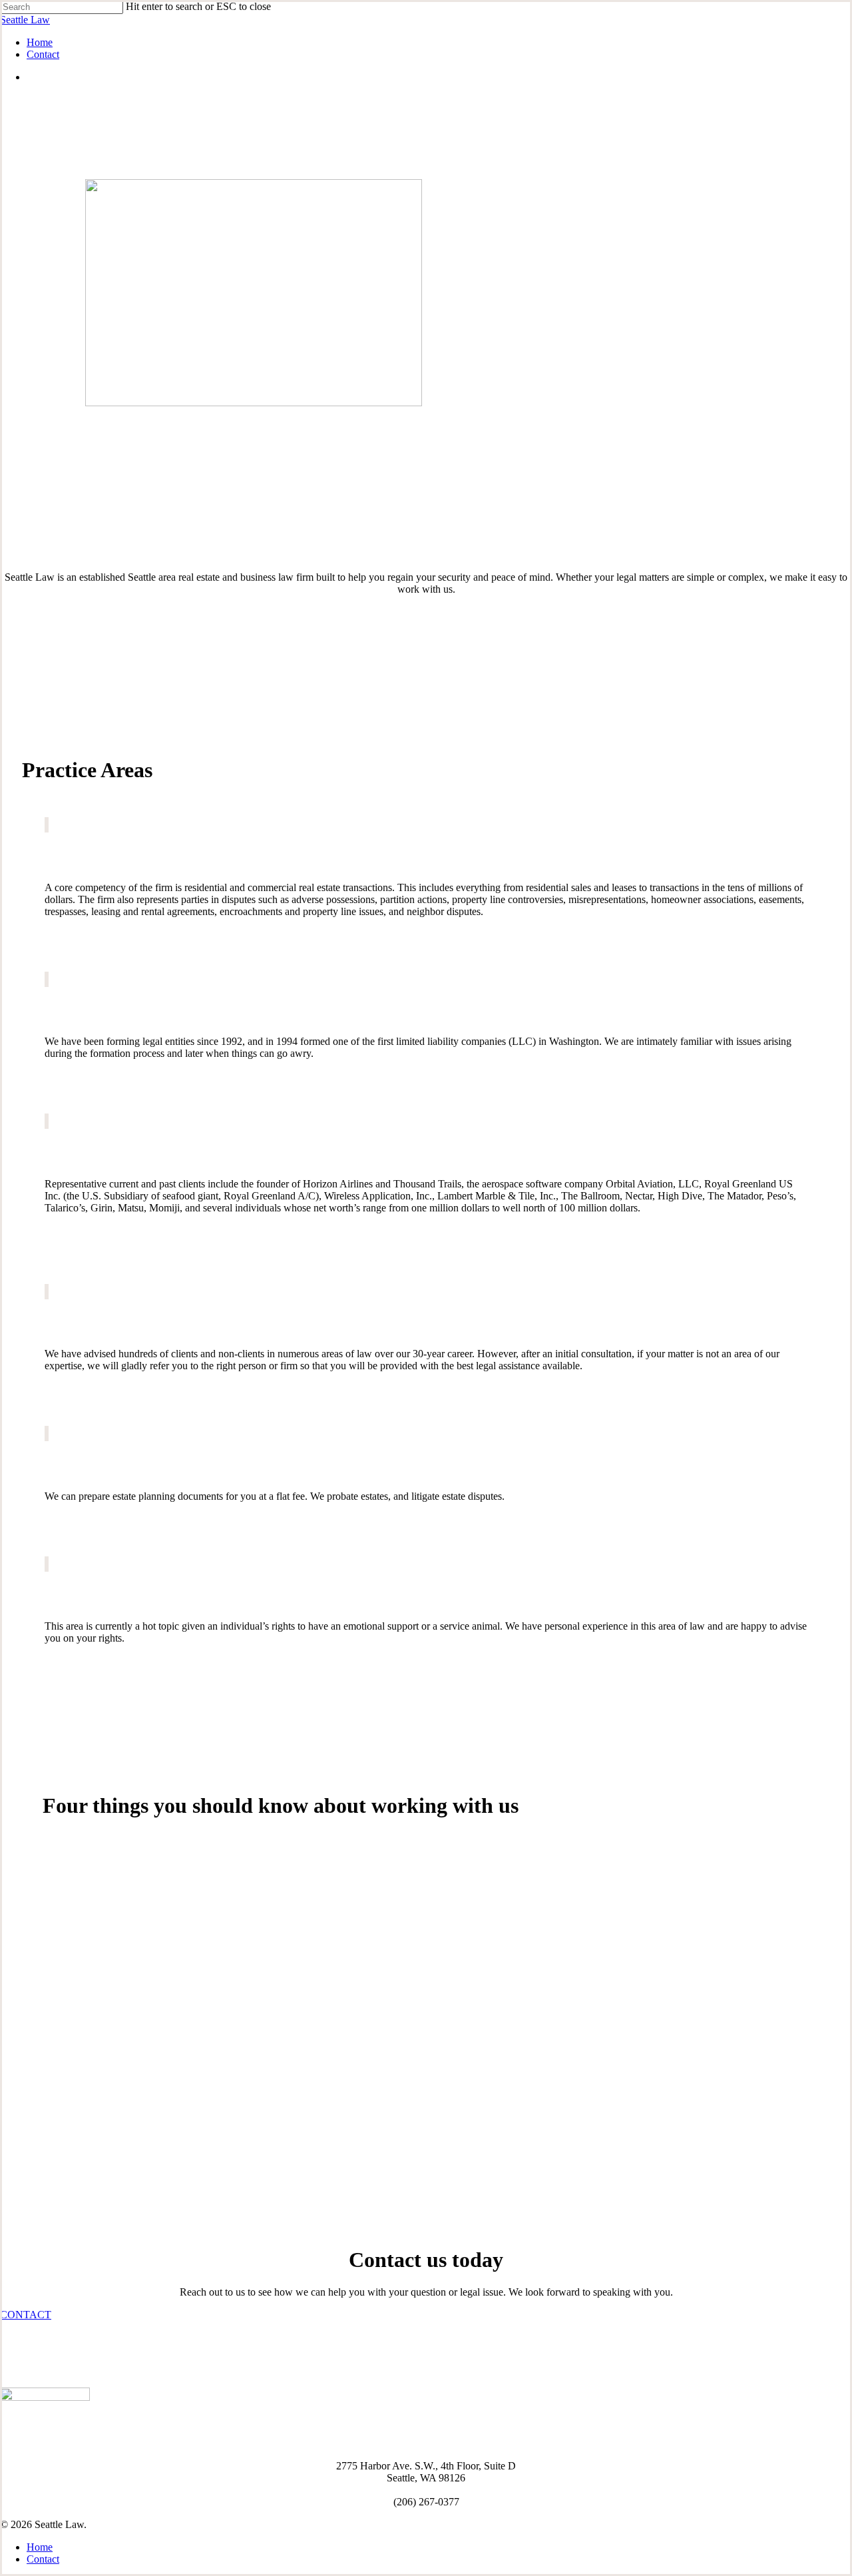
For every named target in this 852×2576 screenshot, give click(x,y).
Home (40, 2547)
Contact (43, 2559)
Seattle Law (25, 20)
